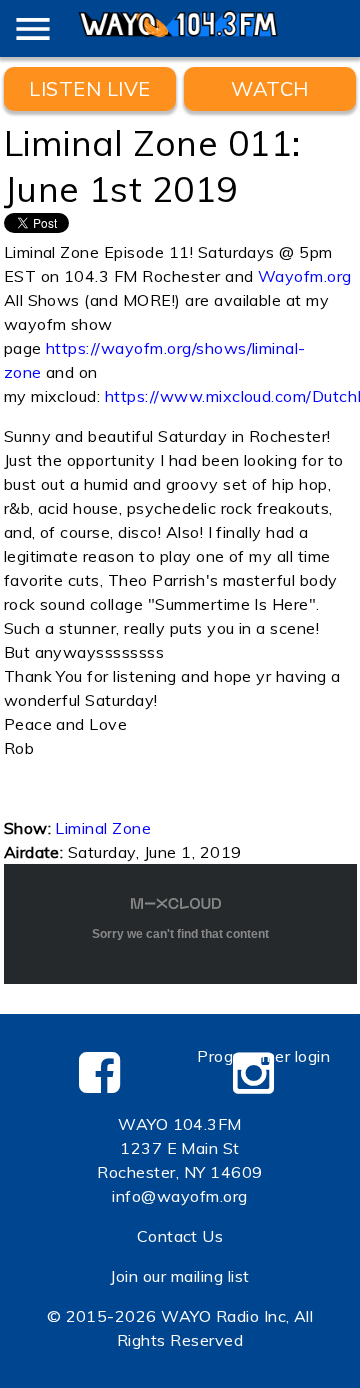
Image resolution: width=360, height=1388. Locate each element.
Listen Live (89, 88)
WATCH (269, 88)
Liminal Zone (103, 828)
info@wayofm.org (179, 1196)
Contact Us (180, 1236)
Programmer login (263, 1056)
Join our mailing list (179, 1276)
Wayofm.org (305, 276)
